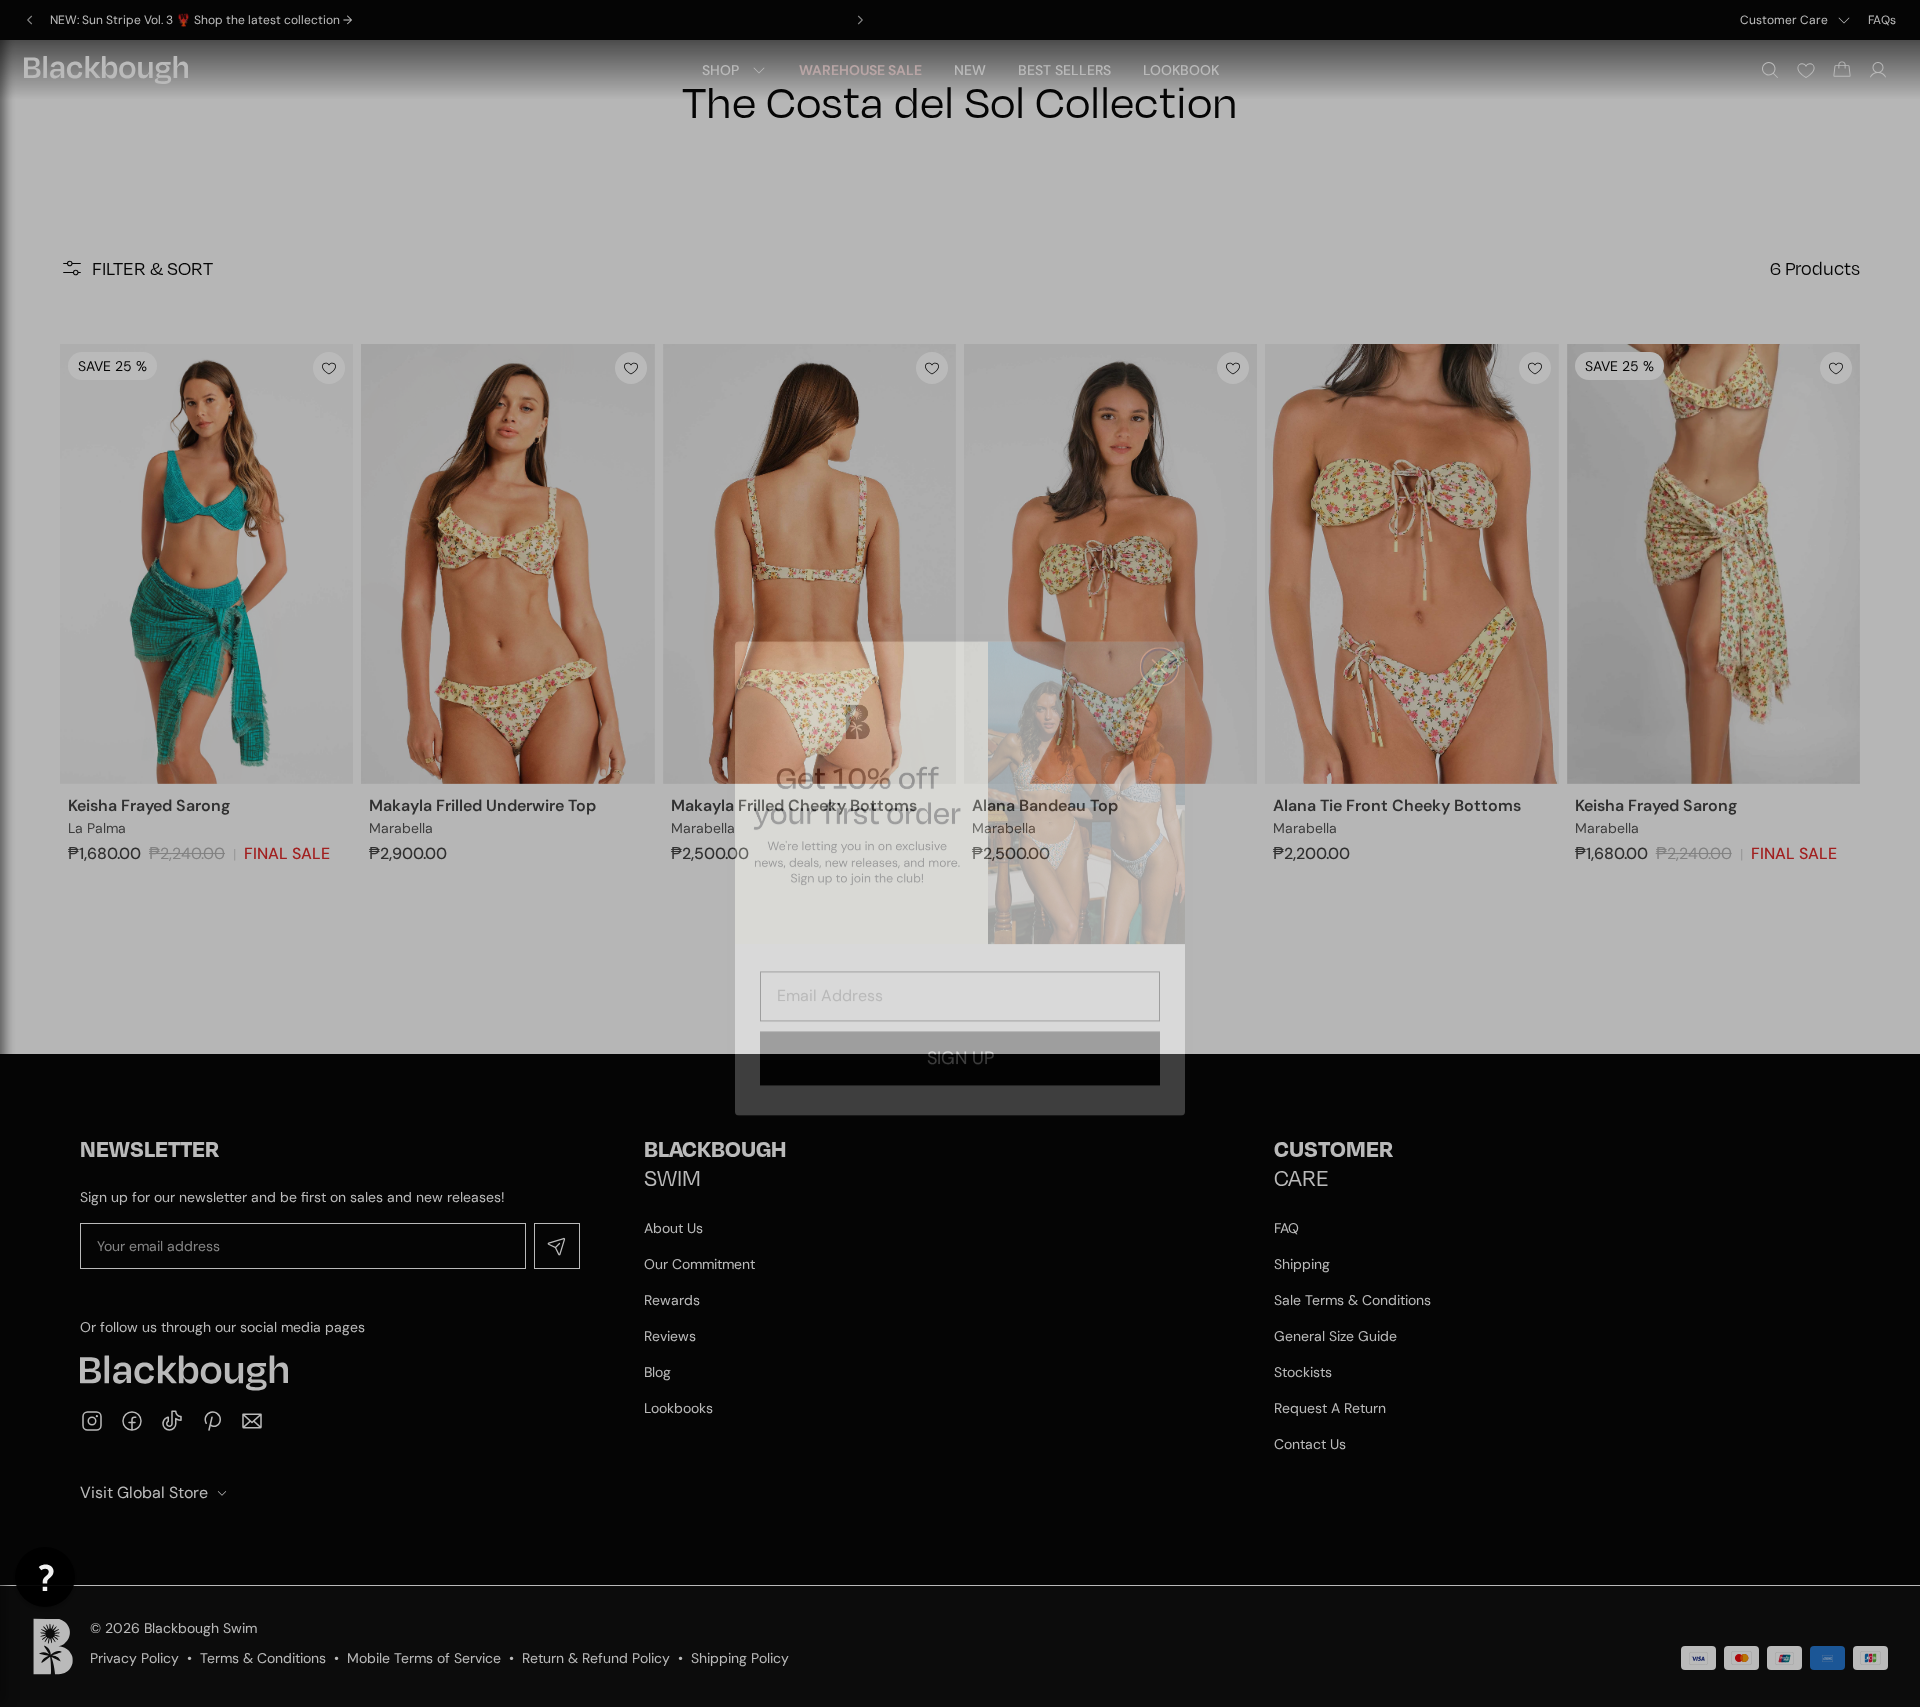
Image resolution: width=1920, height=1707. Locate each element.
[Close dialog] (1159, 642)
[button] (45, 1577)
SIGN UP (960, 1034)
